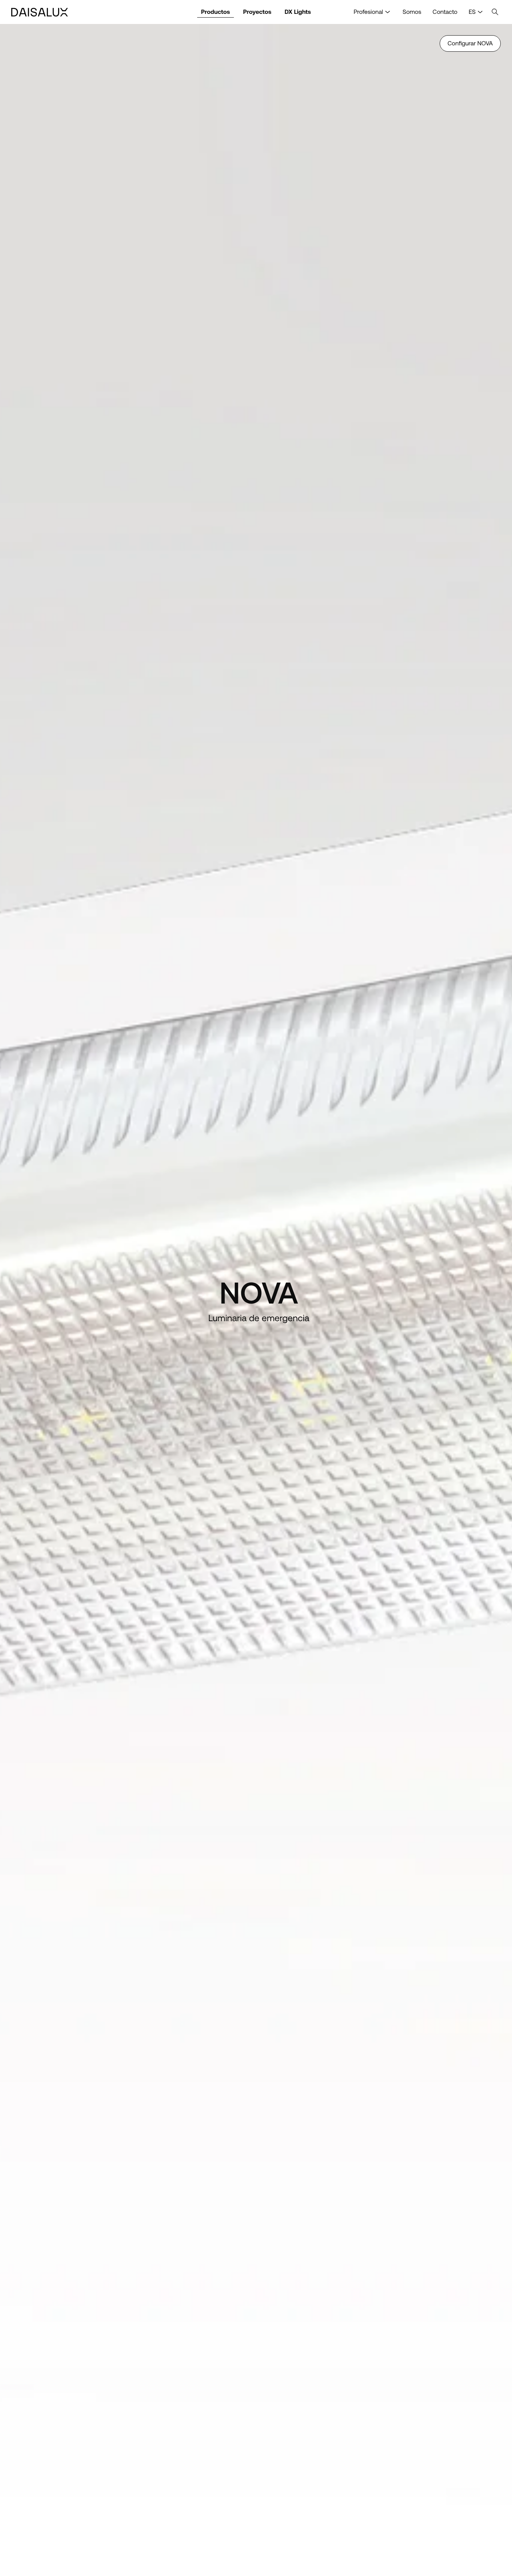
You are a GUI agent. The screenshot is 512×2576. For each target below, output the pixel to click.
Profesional (368, 12)
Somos (412, 12)
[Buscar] (495, 12)
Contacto (445, 12)
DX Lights (298, 12)
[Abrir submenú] (388, 12)
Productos (215, 12)
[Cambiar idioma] (480, 12)
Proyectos (257, 12)
